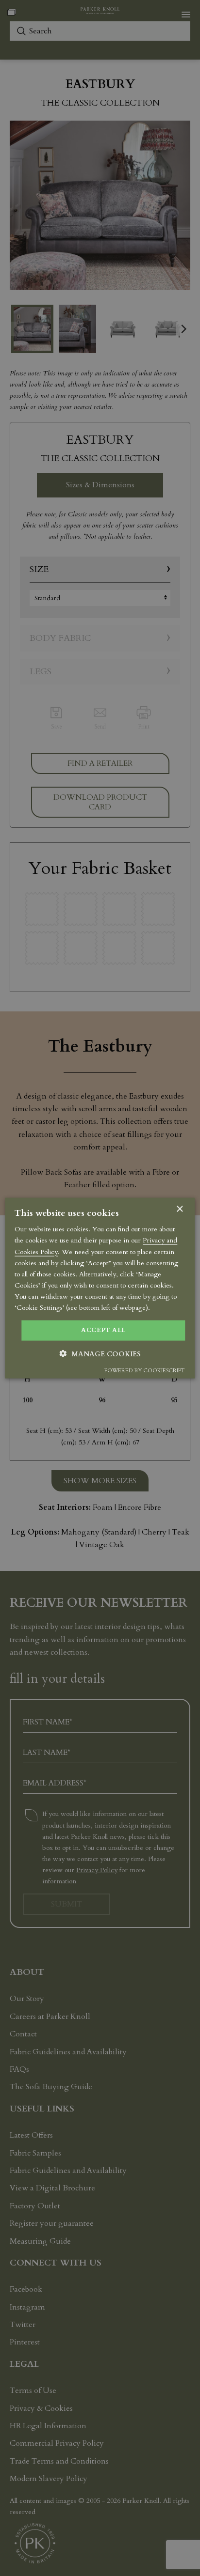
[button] (100, 1353)
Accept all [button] (103, 1330)
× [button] (179, 1209)
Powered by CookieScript (144, 1370)
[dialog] (100, 1288)
